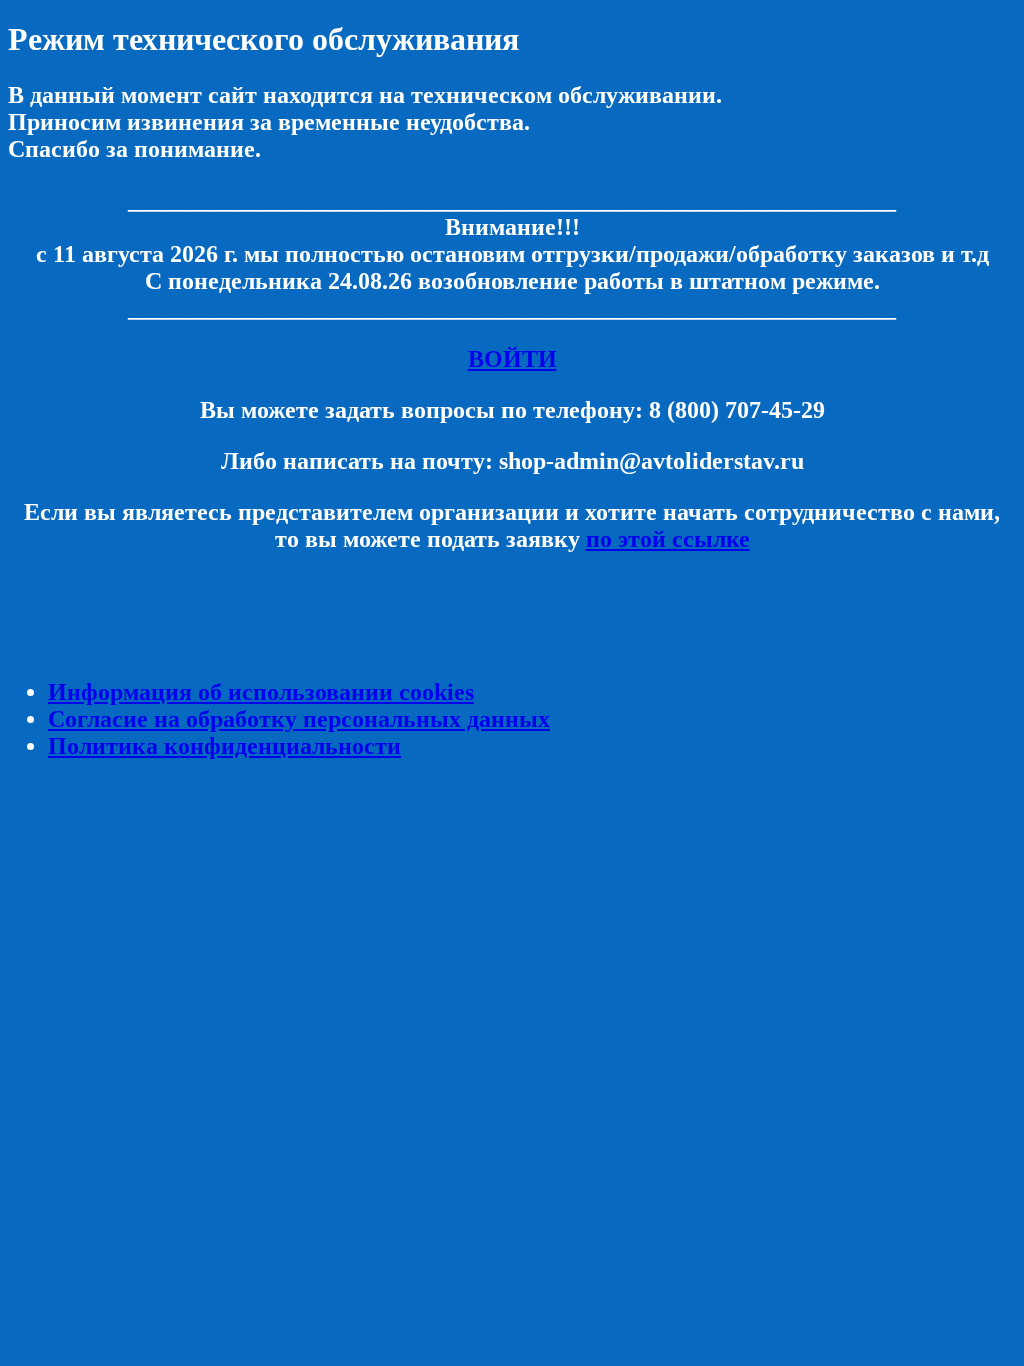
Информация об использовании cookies (261, 692)
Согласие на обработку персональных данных (299, 719)
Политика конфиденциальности (224, 746)
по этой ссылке (668, 539)
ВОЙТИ (512, 359)
